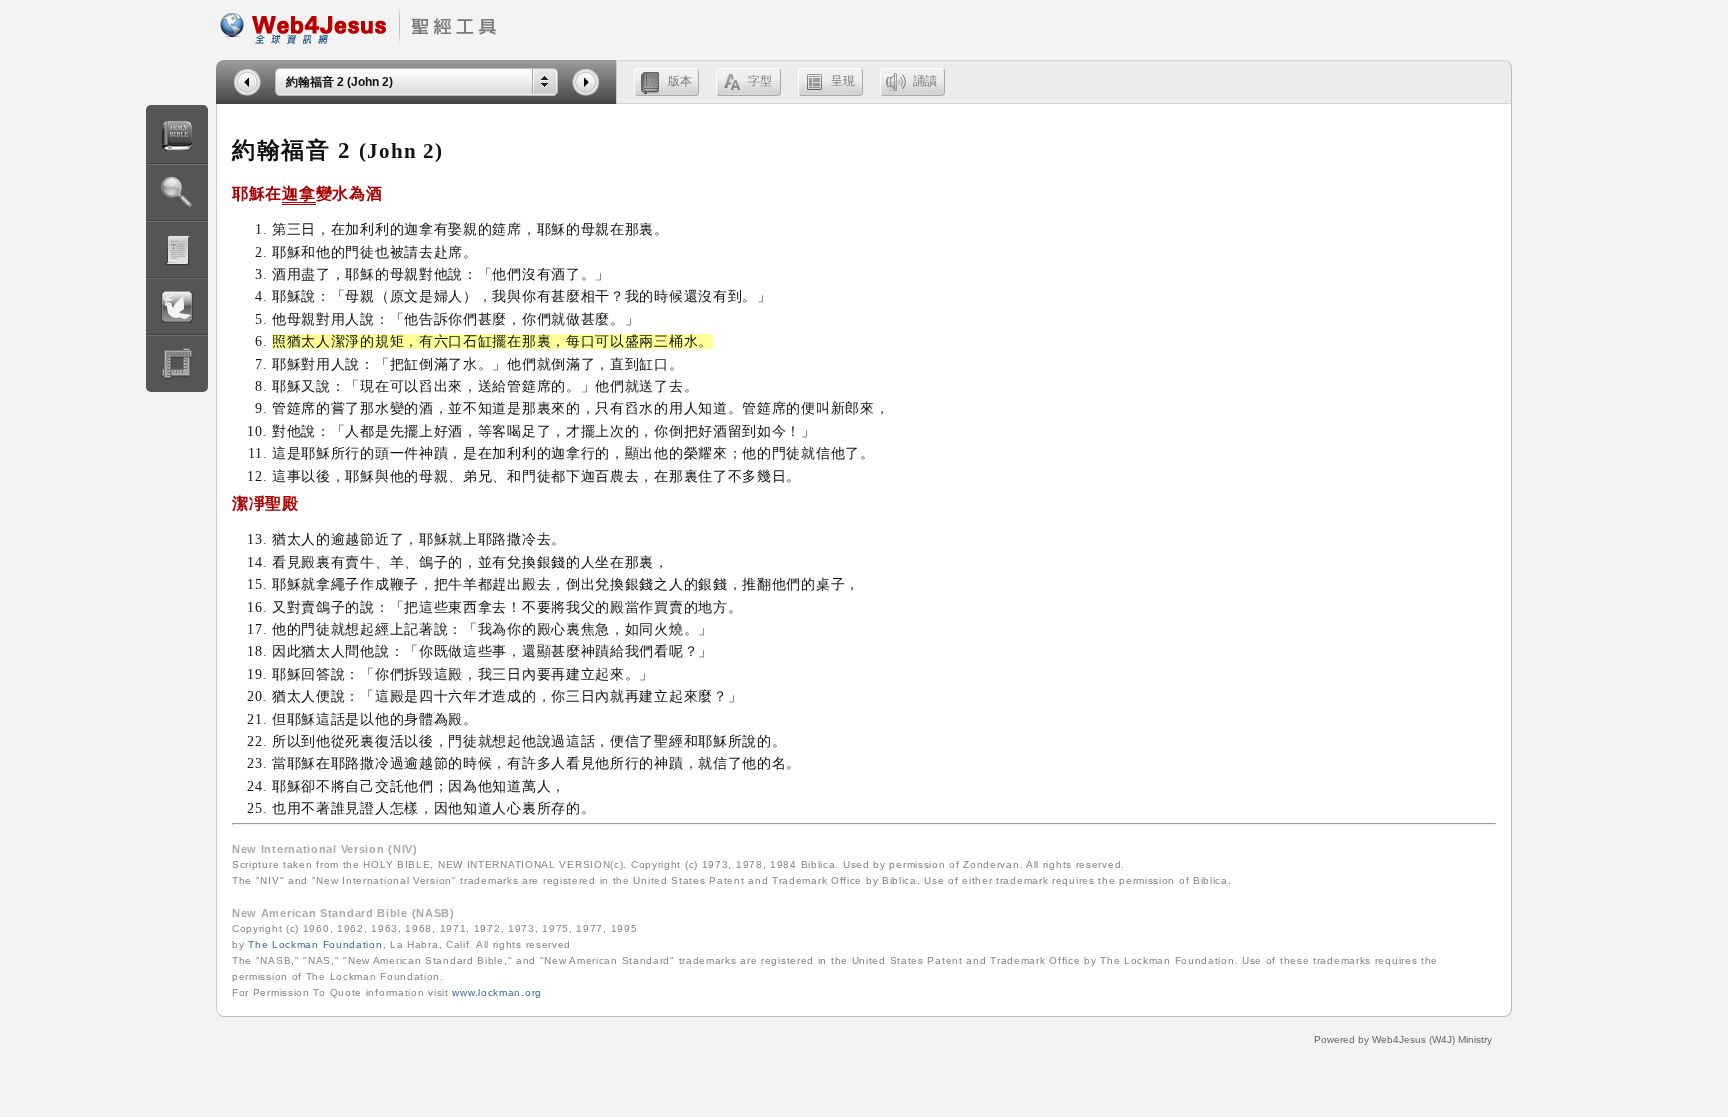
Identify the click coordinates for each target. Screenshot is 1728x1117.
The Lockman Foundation (315, 944)
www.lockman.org (497, 992)
